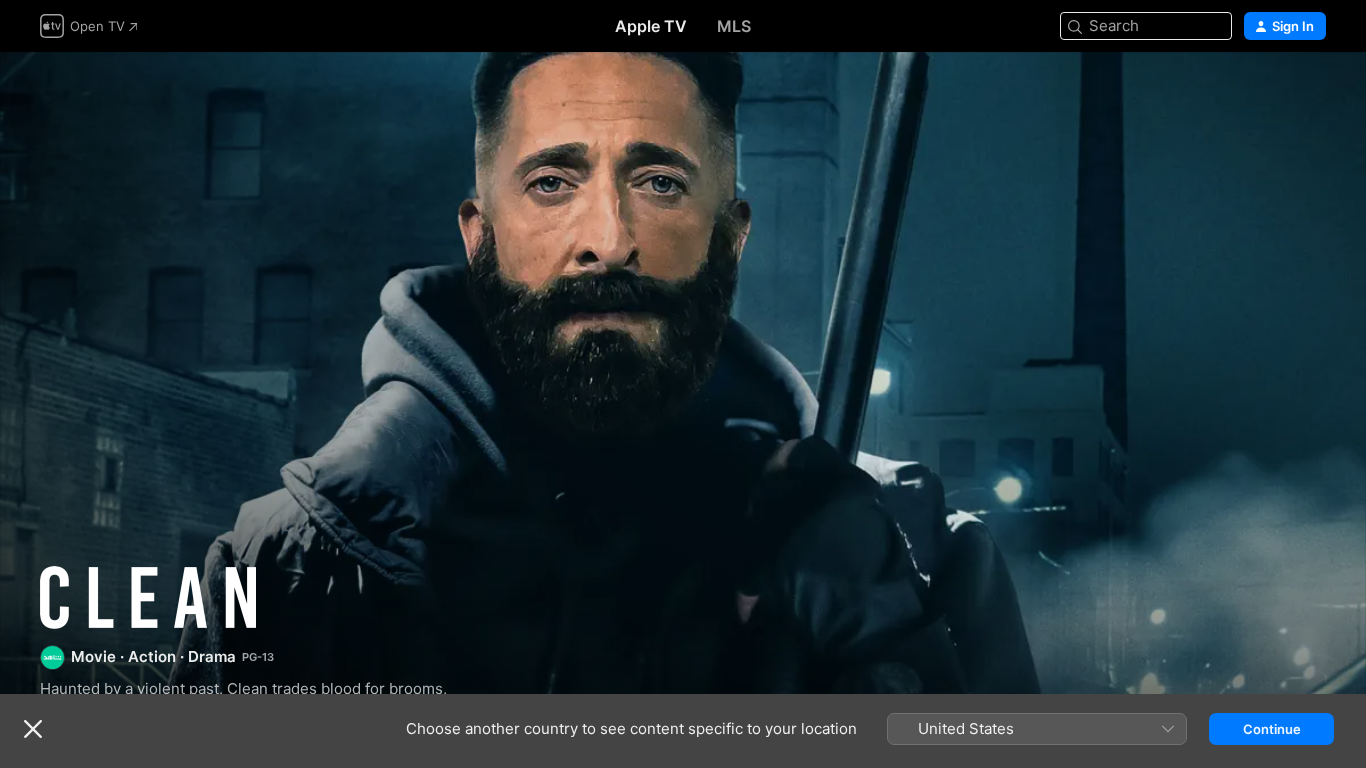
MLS (734, 26)
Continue (1272, 729)
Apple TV (651, 26)
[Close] (33, 729)
